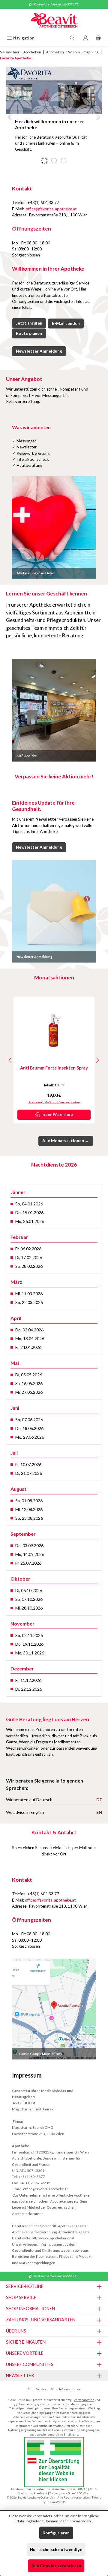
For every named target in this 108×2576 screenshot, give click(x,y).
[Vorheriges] (10, 1060)
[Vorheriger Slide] (10, 117)
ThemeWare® (56, 2502)
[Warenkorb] (98, 38)
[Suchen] (72, 38)
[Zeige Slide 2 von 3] (54, 161)
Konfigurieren (56, 2533)
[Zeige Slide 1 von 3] (44, 161)
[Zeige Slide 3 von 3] (64, 161)
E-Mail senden (66, 323)
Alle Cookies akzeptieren (56, 2566)
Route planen (29, 333)
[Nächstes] (97, 1060)
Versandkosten (84, 2400)
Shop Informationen (66, 2389)
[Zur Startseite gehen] (54, 21)
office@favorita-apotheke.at (51, 209)
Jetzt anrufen (29, 323)
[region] (54, 117)
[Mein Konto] (85, 38)
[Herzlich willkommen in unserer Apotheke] (54, 90)
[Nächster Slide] (98, 117)
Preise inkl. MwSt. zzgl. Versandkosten (54, 1102)
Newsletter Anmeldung (39, 351)
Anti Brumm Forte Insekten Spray (54, 1068)
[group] (54, 117)
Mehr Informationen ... (76, 2521)
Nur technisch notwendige (56, 2549)
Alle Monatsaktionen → (66, 1141)
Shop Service (37, 2389)
